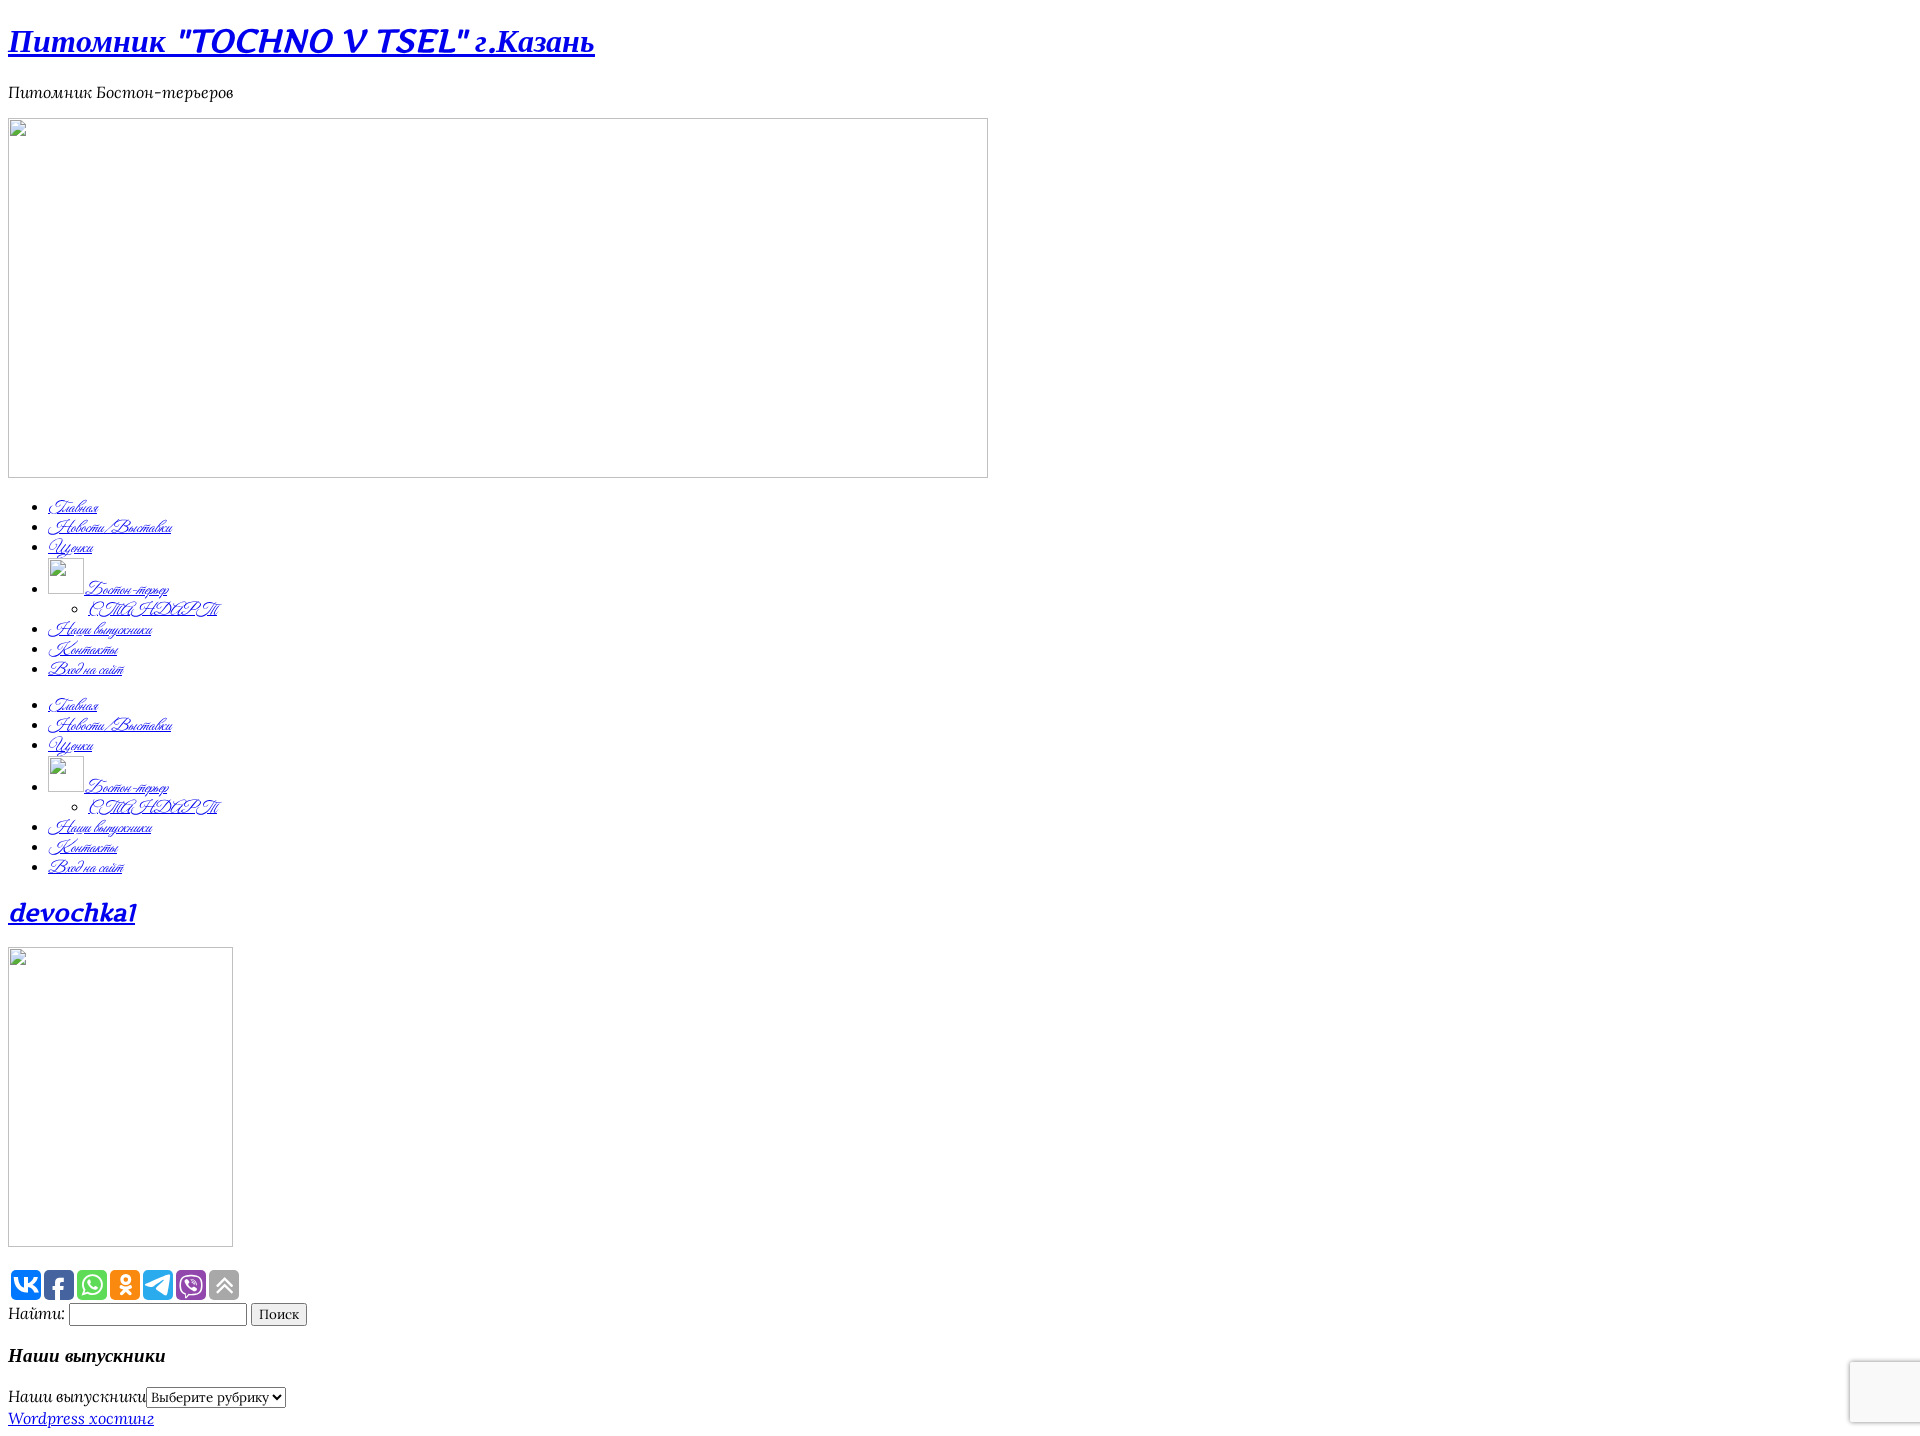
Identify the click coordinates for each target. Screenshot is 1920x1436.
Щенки (70, 548)
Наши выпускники (99, 630)
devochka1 (71, 912)
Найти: (36, 1313)
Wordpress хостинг (81, 1418)
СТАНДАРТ (152, 610)
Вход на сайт (85, 670)
